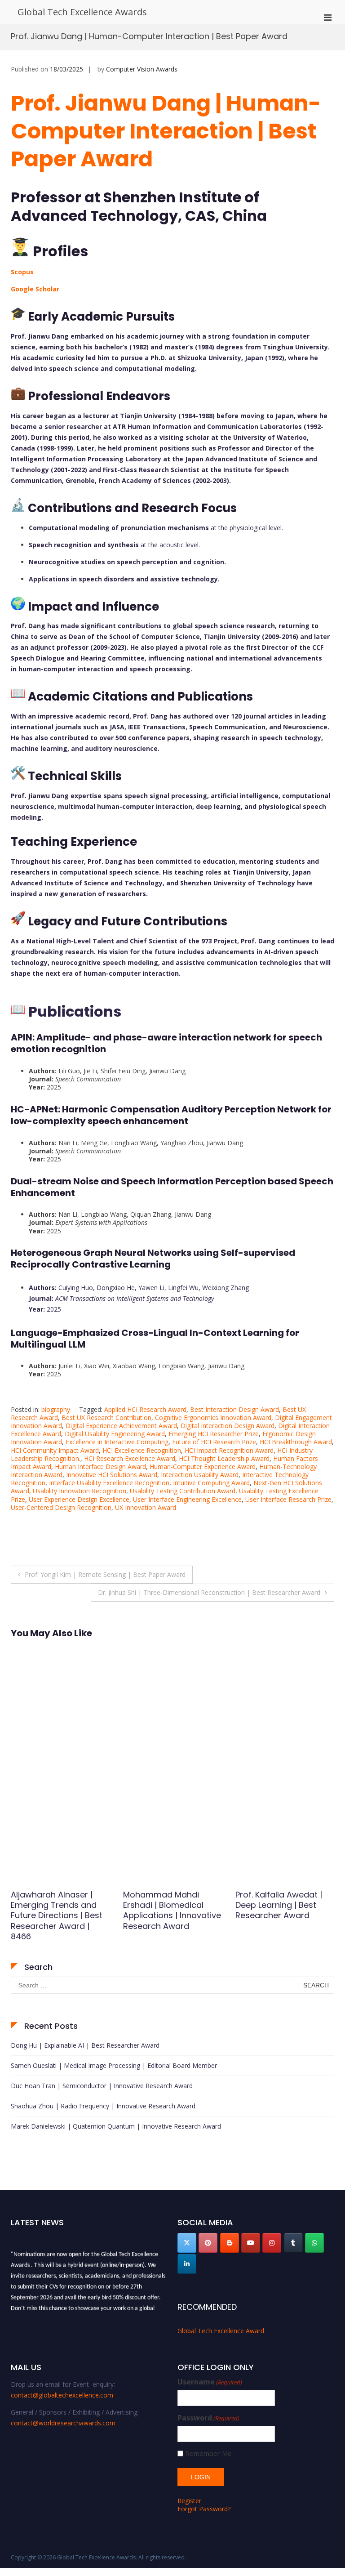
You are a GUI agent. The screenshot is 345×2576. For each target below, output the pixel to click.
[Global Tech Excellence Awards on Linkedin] (187, 2264)
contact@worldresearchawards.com (63, 2423)
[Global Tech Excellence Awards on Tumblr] (293, 2243)
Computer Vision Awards (142, 69)
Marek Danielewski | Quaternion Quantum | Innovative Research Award (116, 2126)
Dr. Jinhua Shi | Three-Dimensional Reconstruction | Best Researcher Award (209, 1592)
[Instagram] (272, 2243)
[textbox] (172, 651)
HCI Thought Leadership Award (224, 1458)
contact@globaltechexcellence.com (62, 2395)
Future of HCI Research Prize (214, 1442)
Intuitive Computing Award (211, 1483)
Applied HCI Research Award (145, 1409)
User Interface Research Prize (288, 1499)
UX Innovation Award (146, 1507)
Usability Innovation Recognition (80, 1491)
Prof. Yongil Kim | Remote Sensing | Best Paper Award (105, 1574)
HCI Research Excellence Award (130, 1458)
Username (210, 2382)
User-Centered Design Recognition (61, 1507)
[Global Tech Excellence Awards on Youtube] (251, 2243)
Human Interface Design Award (100, 1467)
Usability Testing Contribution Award (183, 1491)
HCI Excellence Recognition (142, 1450)
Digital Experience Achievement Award (121, 1426)
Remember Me (208, 2453)
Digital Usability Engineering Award (115, 1434)
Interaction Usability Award (200, 1475)
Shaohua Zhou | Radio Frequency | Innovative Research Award (103, 2106)
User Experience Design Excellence (79, 1499)
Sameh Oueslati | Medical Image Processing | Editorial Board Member (114, 2065)
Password (208, 2418)
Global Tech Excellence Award (221, 2331)
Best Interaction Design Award (234, 1409)
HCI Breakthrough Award (296, 1442)
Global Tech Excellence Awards (82, 12)
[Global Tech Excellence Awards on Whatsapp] (314, 2243)
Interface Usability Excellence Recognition (109, 1483)
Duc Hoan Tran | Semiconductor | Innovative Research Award (102, 2086)
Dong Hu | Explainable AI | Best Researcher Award (85, 2045)
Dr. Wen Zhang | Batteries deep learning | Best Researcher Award (284, 1905)
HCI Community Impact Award (55, 1450)
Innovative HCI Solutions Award (112, 1475)
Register (189, 2501)
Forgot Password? (204, 2509)
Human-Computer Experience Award (203, 1467)
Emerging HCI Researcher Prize (214, 1434)
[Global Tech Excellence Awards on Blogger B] (230, 2243)
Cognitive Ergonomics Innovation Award (213, 1417)
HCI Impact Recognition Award (229, 1450)
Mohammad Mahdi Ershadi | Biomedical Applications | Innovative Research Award (60, 1910)
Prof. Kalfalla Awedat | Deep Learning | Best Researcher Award (166, 1905)
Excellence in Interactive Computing (117, 1442)
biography (56, 1409)
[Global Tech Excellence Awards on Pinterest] (208, 2243)
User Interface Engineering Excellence (187, 1499)
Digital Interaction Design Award (228, 1426)
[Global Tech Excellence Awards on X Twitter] (187, 2243)
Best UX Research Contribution (106, 1417)
